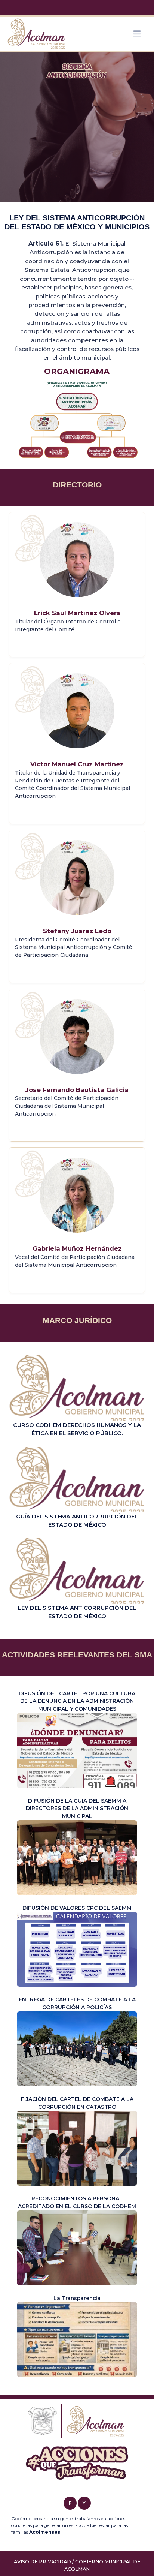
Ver (77, 1396)
